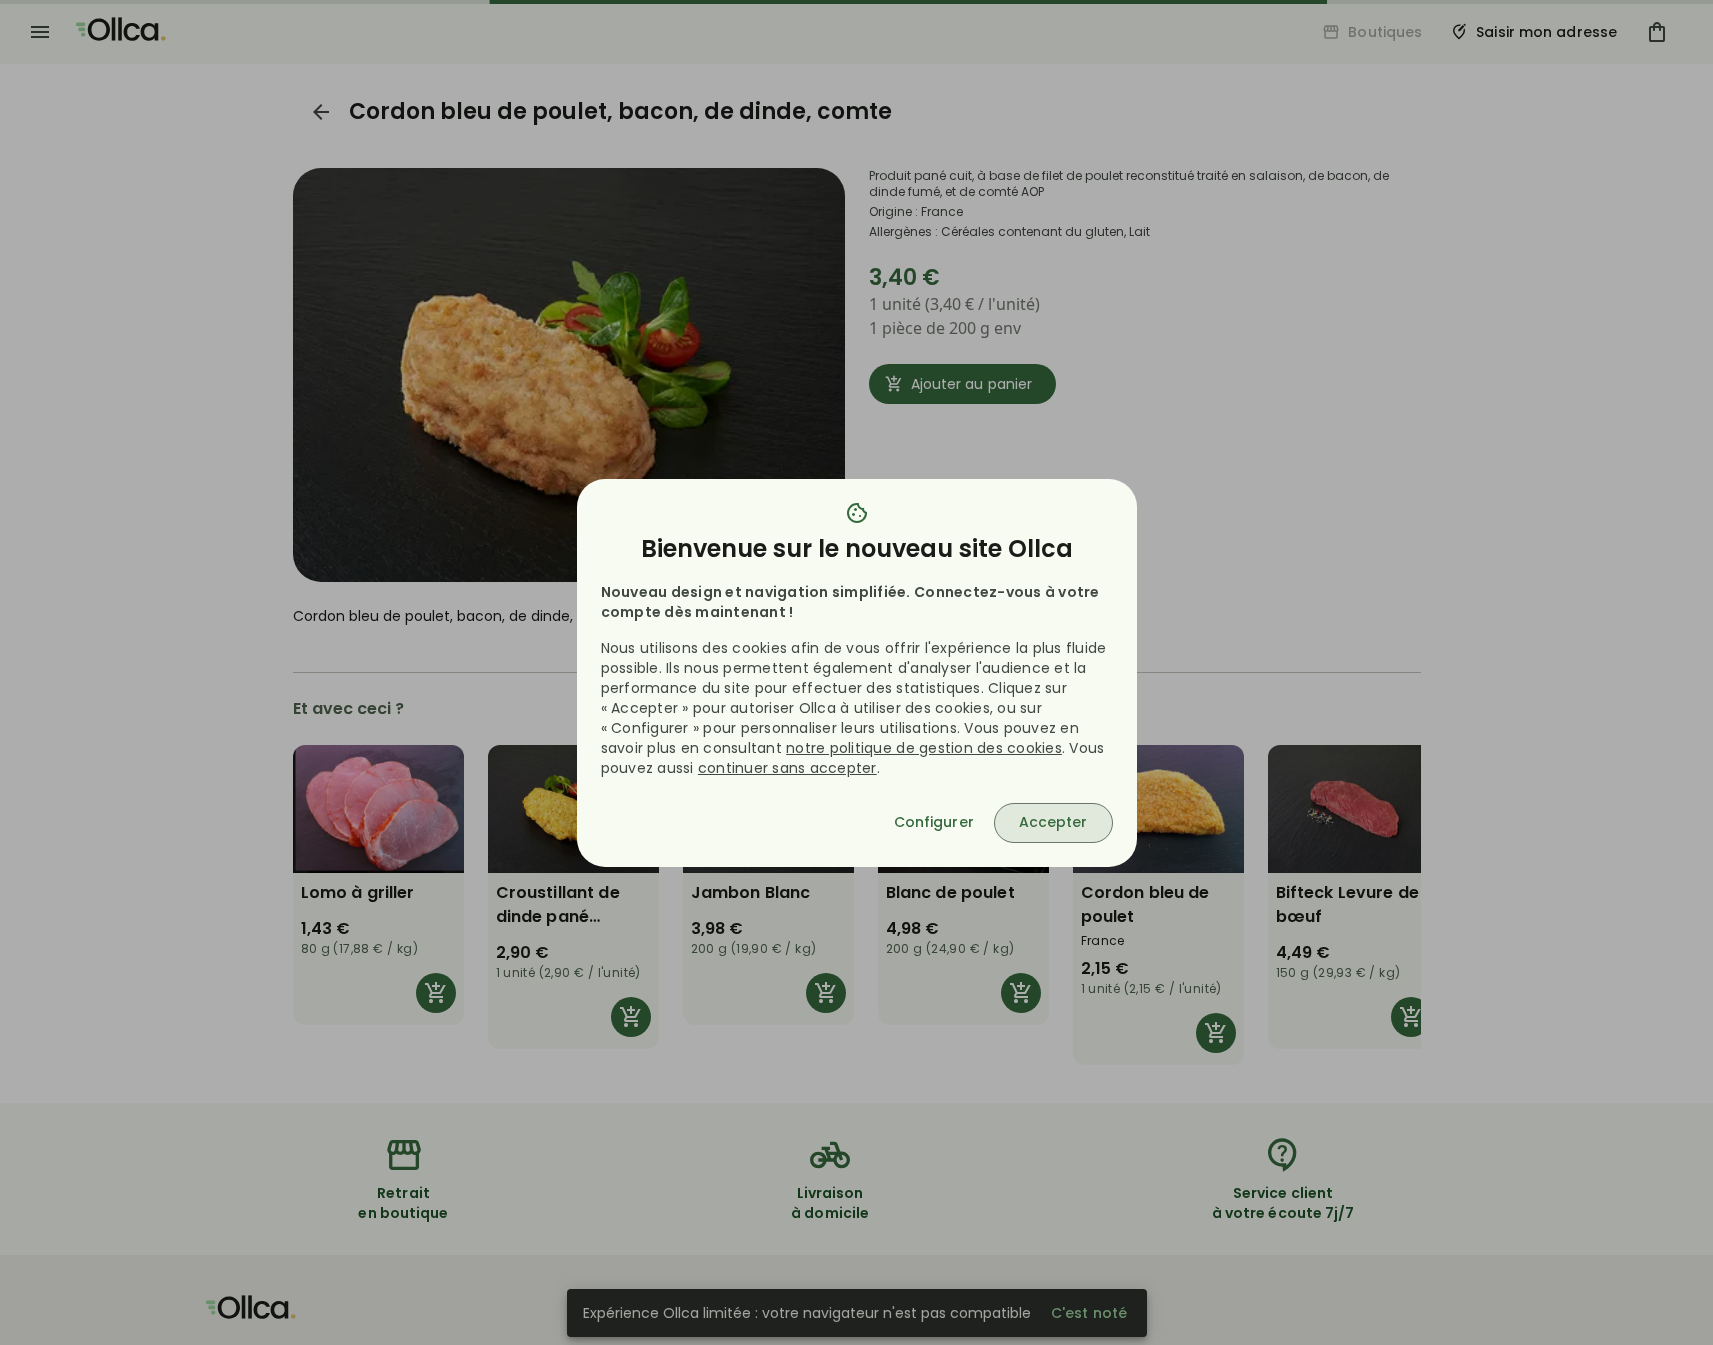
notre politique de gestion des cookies (924, 748)
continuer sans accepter (787, 768)
